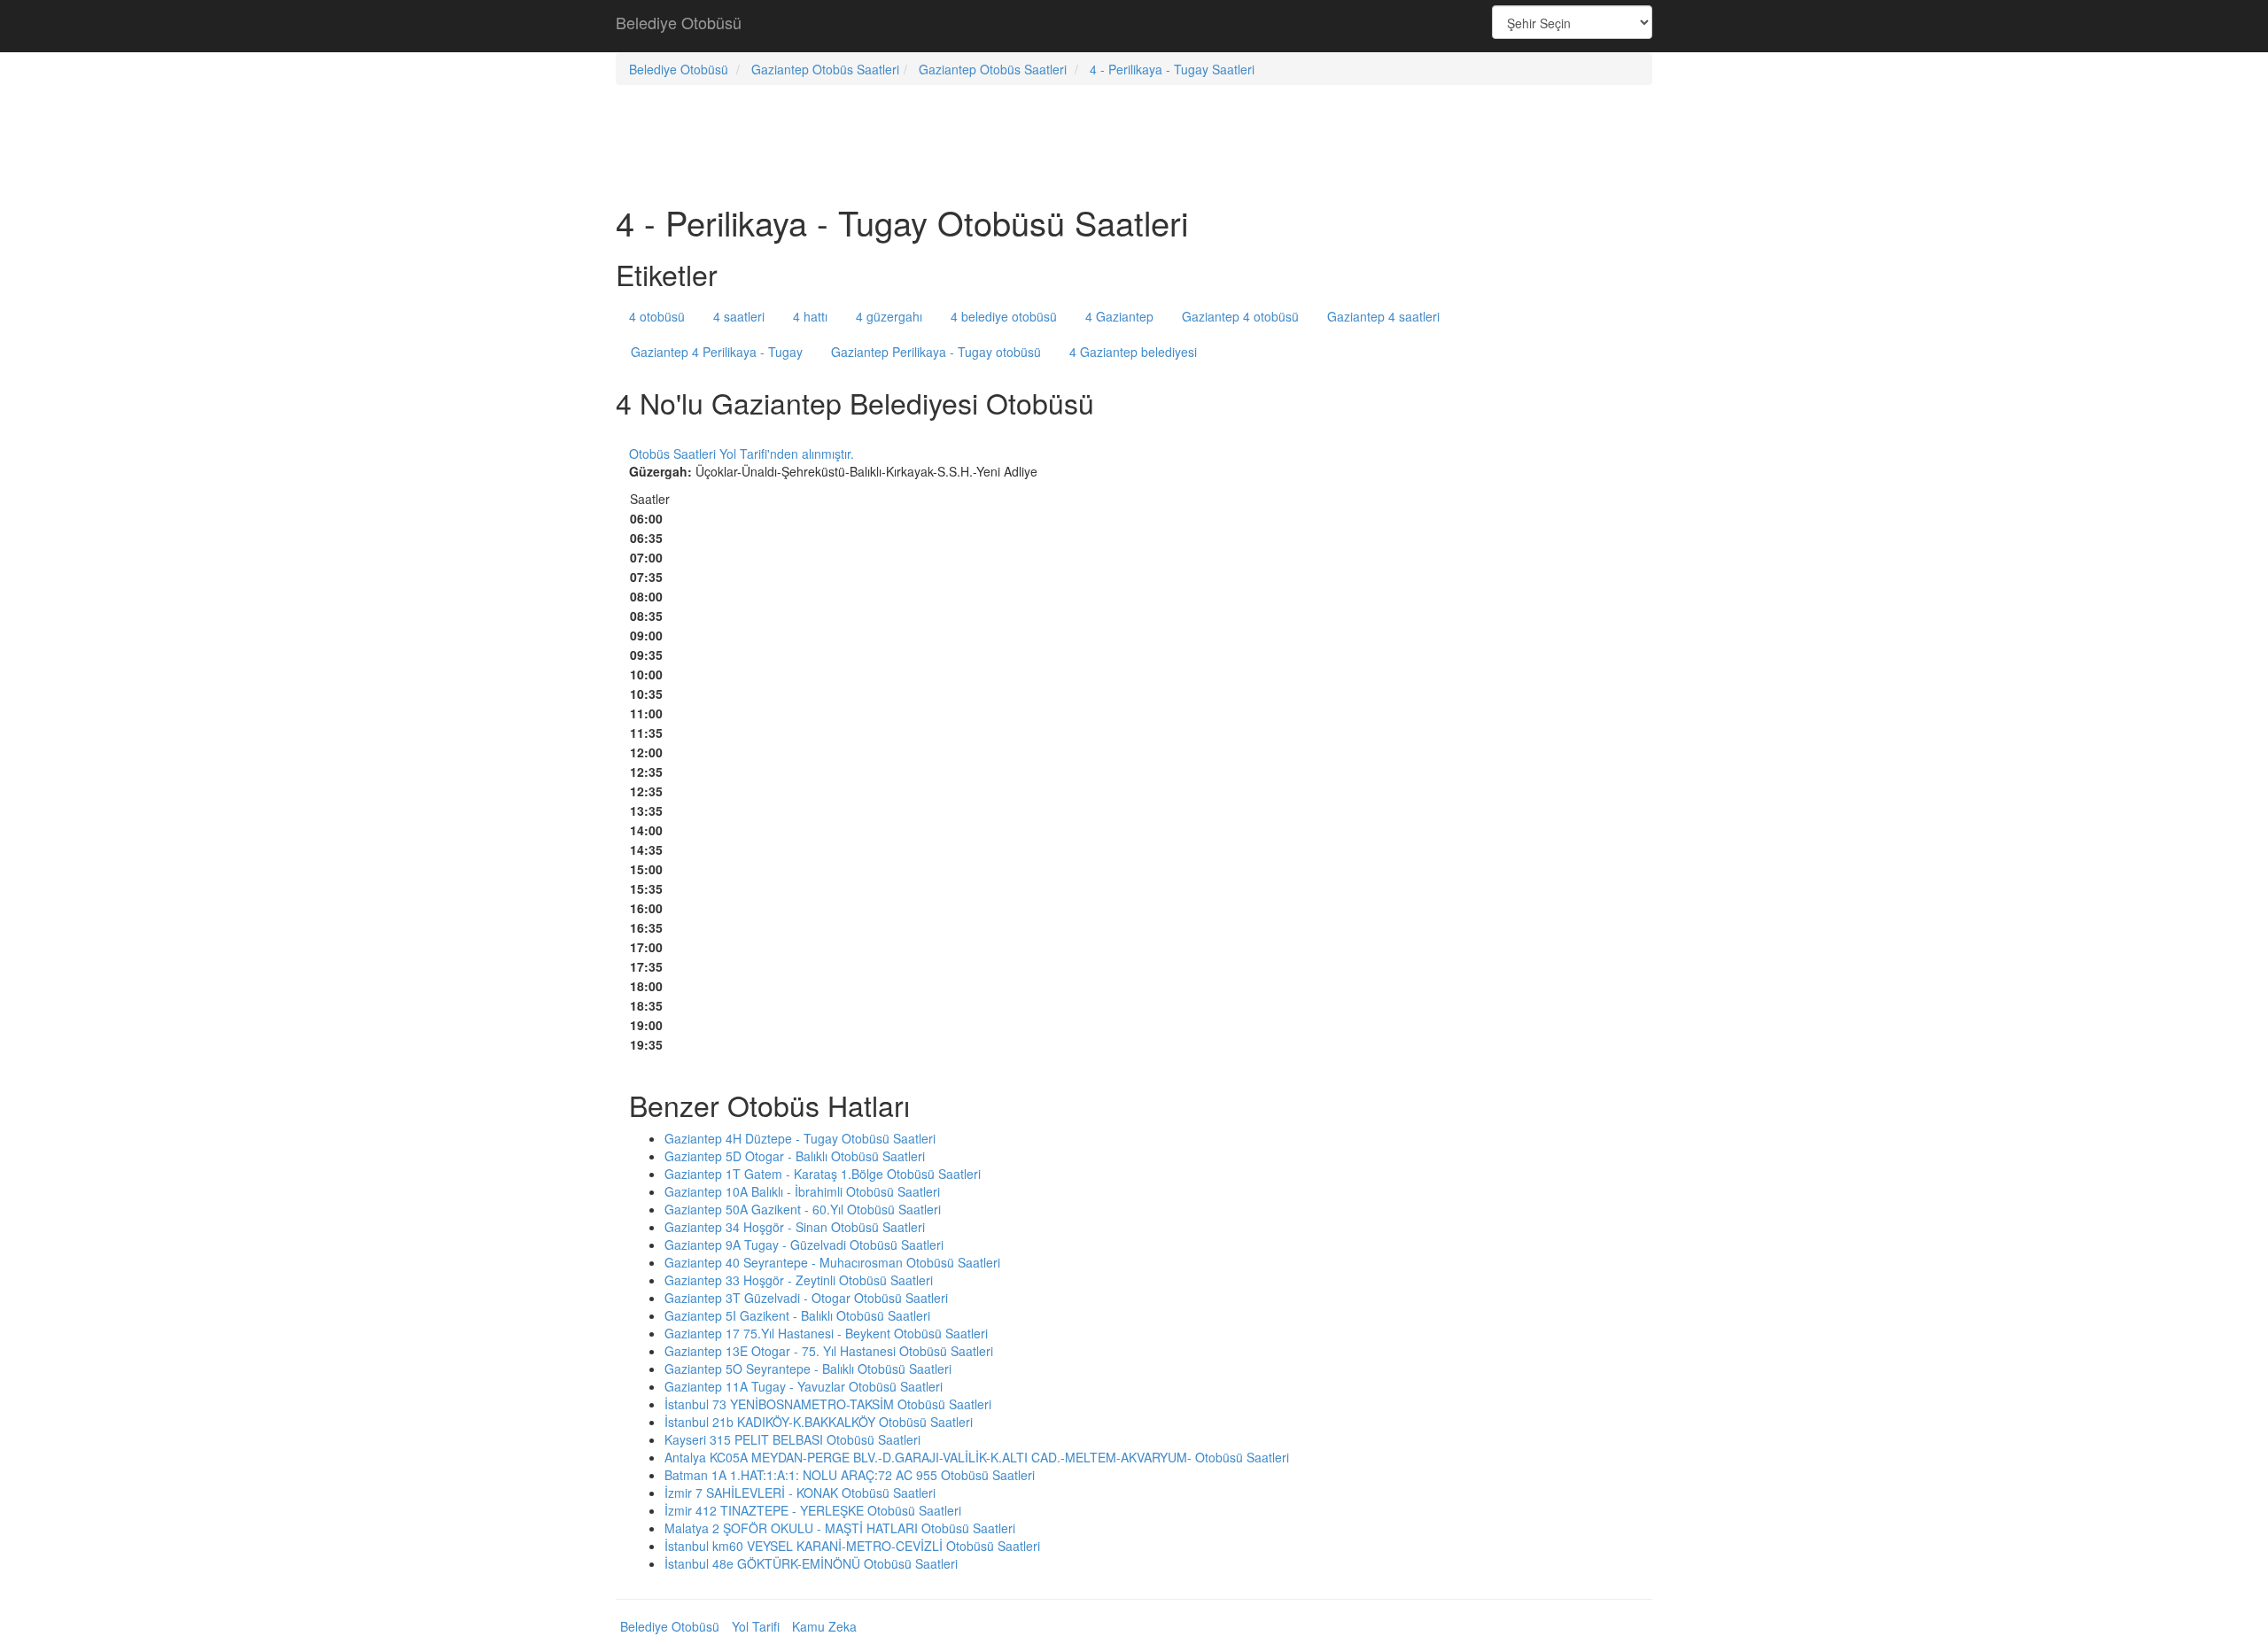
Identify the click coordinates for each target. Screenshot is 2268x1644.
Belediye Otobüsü (679, 22)
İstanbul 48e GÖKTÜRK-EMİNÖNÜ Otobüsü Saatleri (811, 1563)
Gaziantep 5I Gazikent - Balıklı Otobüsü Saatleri (797, 1315)
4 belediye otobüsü (1004, 316)
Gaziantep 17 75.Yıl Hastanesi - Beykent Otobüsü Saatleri (826, 1333)
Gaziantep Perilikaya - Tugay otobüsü (936, 352)
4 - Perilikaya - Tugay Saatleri (1172, 69)
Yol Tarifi (756, 1626)
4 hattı (810, 316)
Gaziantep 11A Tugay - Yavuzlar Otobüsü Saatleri (804, 1386)
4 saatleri (739, 316)
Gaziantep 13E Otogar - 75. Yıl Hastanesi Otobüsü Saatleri (829, 1351)
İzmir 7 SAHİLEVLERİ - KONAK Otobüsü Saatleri (800, 1493)
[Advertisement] (1134, 27)
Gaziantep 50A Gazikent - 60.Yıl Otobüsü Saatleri (803, 1209)
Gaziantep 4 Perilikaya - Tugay (717, 352)
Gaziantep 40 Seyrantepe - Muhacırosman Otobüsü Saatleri (832, 1262)
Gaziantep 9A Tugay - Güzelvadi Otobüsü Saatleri (804, 1245)
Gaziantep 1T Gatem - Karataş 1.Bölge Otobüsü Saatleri (823, 1174)
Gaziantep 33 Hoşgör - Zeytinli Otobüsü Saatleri (799, 1280)
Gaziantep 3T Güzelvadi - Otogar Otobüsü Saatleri (806, 1298)
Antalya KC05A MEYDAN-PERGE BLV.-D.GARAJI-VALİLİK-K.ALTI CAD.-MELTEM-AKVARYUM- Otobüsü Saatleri (977, 1457)
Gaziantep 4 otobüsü (1240, 316)
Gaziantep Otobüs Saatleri (825, 69)
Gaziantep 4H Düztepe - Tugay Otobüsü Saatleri (800, 1138)
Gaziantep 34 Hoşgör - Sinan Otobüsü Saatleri (795, 1227)
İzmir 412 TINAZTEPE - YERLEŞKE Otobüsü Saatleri (813, 1510)
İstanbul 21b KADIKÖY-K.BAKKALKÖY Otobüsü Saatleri (819, 1422)
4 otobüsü (657, 316)
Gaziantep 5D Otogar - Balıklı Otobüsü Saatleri (795, 1156)
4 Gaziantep (1119, 316)
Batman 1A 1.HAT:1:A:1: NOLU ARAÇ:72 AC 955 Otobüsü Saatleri (850, 1475)
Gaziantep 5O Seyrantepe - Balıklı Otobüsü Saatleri (808, 1369)
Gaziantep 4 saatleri (1383, 316)
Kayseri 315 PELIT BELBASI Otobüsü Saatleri (792, 1439)
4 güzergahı (889, 316)
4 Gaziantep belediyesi (1133, 352)
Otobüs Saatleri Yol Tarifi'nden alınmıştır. (742, 454)
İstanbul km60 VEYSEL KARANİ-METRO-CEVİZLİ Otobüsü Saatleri (852, 1546)
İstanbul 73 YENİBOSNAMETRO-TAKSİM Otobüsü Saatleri (828, 1404)
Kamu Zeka (824, 1626)
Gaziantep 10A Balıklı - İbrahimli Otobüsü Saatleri (802, 1191)
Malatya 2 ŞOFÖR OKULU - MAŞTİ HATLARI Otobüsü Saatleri (840, 1528)
